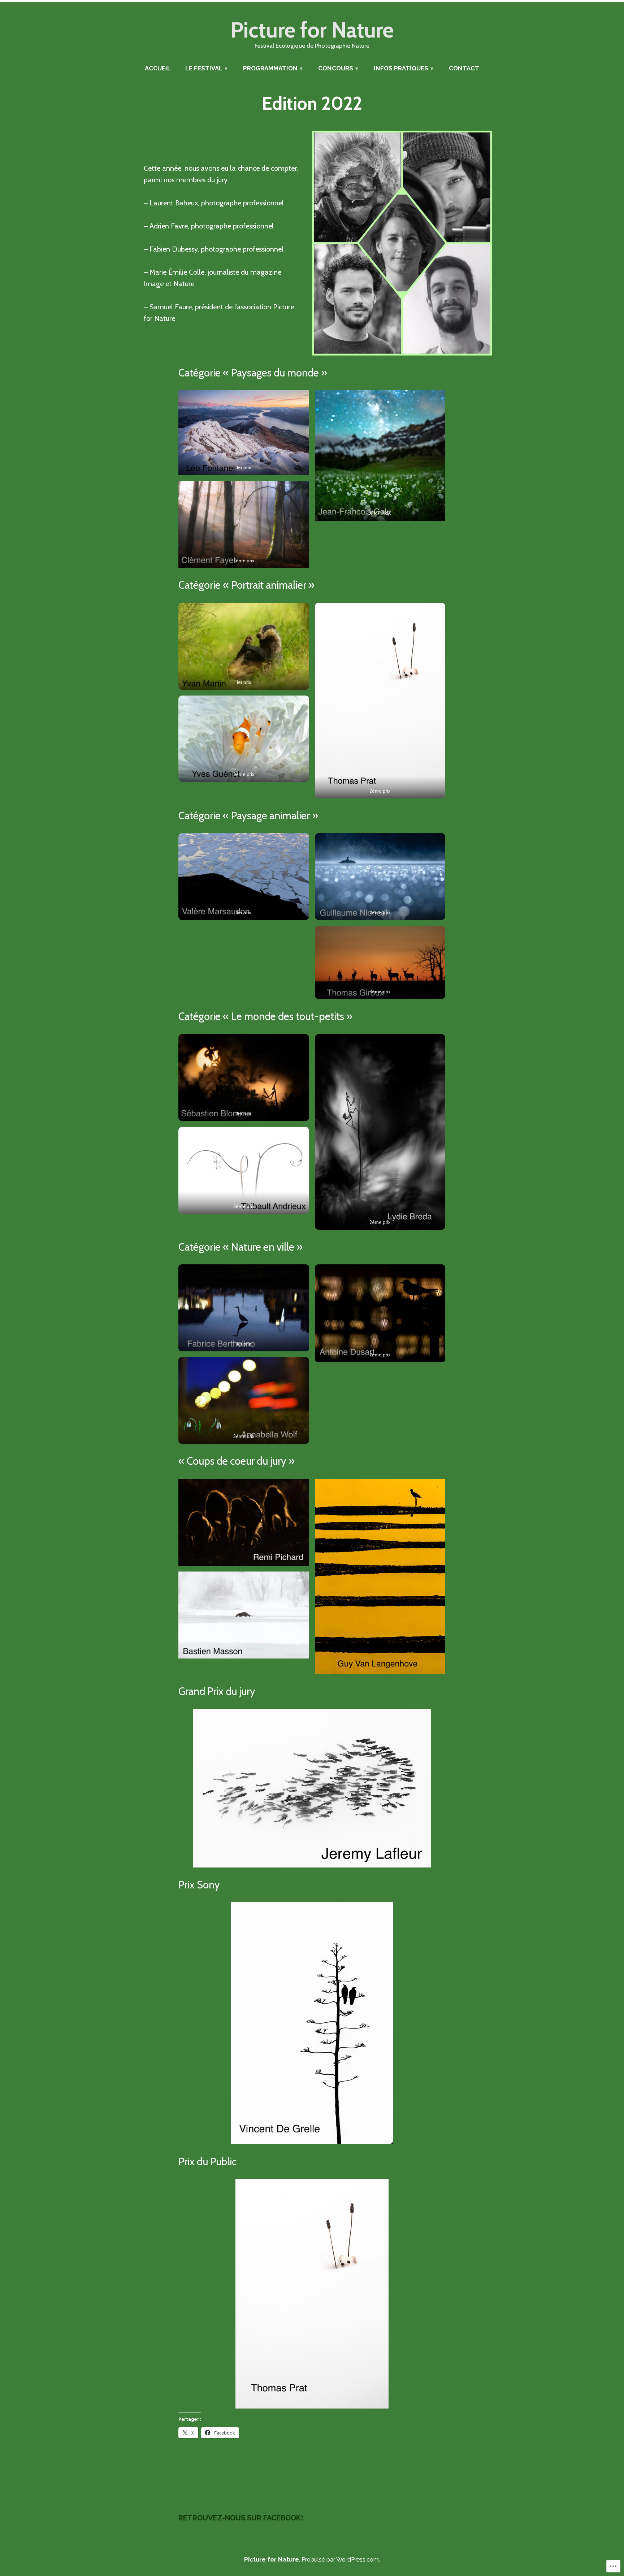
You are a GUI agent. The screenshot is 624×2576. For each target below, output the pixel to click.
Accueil (158, 68)
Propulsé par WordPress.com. (341, 2559)
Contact (464, 68)
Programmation (270, 68)
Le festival (204, 68)
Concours (336, 68)
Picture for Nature (312, 30)
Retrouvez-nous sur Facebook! (241, 2518)
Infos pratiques (401, 68)
